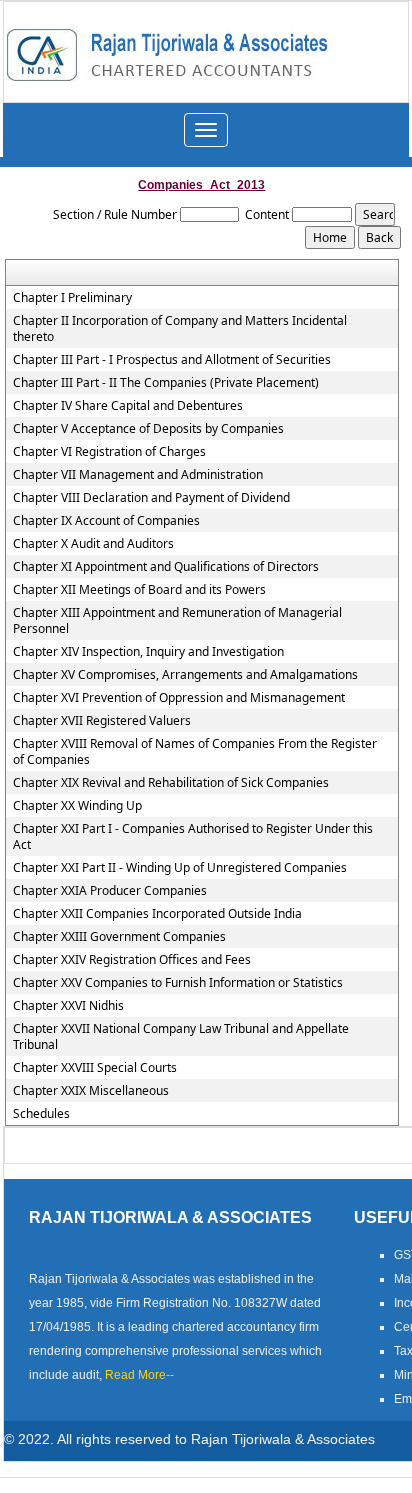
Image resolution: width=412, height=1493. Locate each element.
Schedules (41, 1114)
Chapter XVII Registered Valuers (102, 721)
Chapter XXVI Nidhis (68, 1006)
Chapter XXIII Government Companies (119, 937)
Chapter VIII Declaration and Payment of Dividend (151, 498)
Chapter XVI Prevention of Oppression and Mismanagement (179, 698)
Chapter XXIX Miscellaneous (91, 1091)
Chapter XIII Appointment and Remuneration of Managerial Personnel (177, 621)
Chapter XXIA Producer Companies (110, 891)
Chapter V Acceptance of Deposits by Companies (148, 429)
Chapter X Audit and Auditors (93, 544)
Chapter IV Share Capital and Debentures (128, 406)
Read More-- (139, 1375)
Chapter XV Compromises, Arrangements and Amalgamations (185, 675)
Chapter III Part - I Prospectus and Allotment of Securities (172, 360)
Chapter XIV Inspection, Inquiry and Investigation (148, 652)
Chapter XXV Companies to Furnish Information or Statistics (178, 983)
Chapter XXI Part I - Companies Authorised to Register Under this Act (193, 837)
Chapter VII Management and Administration (138, 475)
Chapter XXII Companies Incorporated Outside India (157, 914)
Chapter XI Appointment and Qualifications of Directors (166, 567)
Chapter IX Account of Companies (106, 521)
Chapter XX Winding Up (77, 806)
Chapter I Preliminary (72, 298)
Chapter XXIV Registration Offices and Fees (132, 960)
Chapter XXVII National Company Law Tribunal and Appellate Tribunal (181, 1037)
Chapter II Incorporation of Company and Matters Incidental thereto (180, 329)
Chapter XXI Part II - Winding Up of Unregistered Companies (180, 868)
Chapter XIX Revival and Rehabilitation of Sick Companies (171, 783)
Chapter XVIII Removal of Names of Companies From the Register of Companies (195, 752)
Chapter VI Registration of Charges (109, 452)
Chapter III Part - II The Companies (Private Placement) (166, 383)
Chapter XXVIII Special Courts (95, 1068)
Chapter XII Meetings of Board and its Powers (139, 590)
